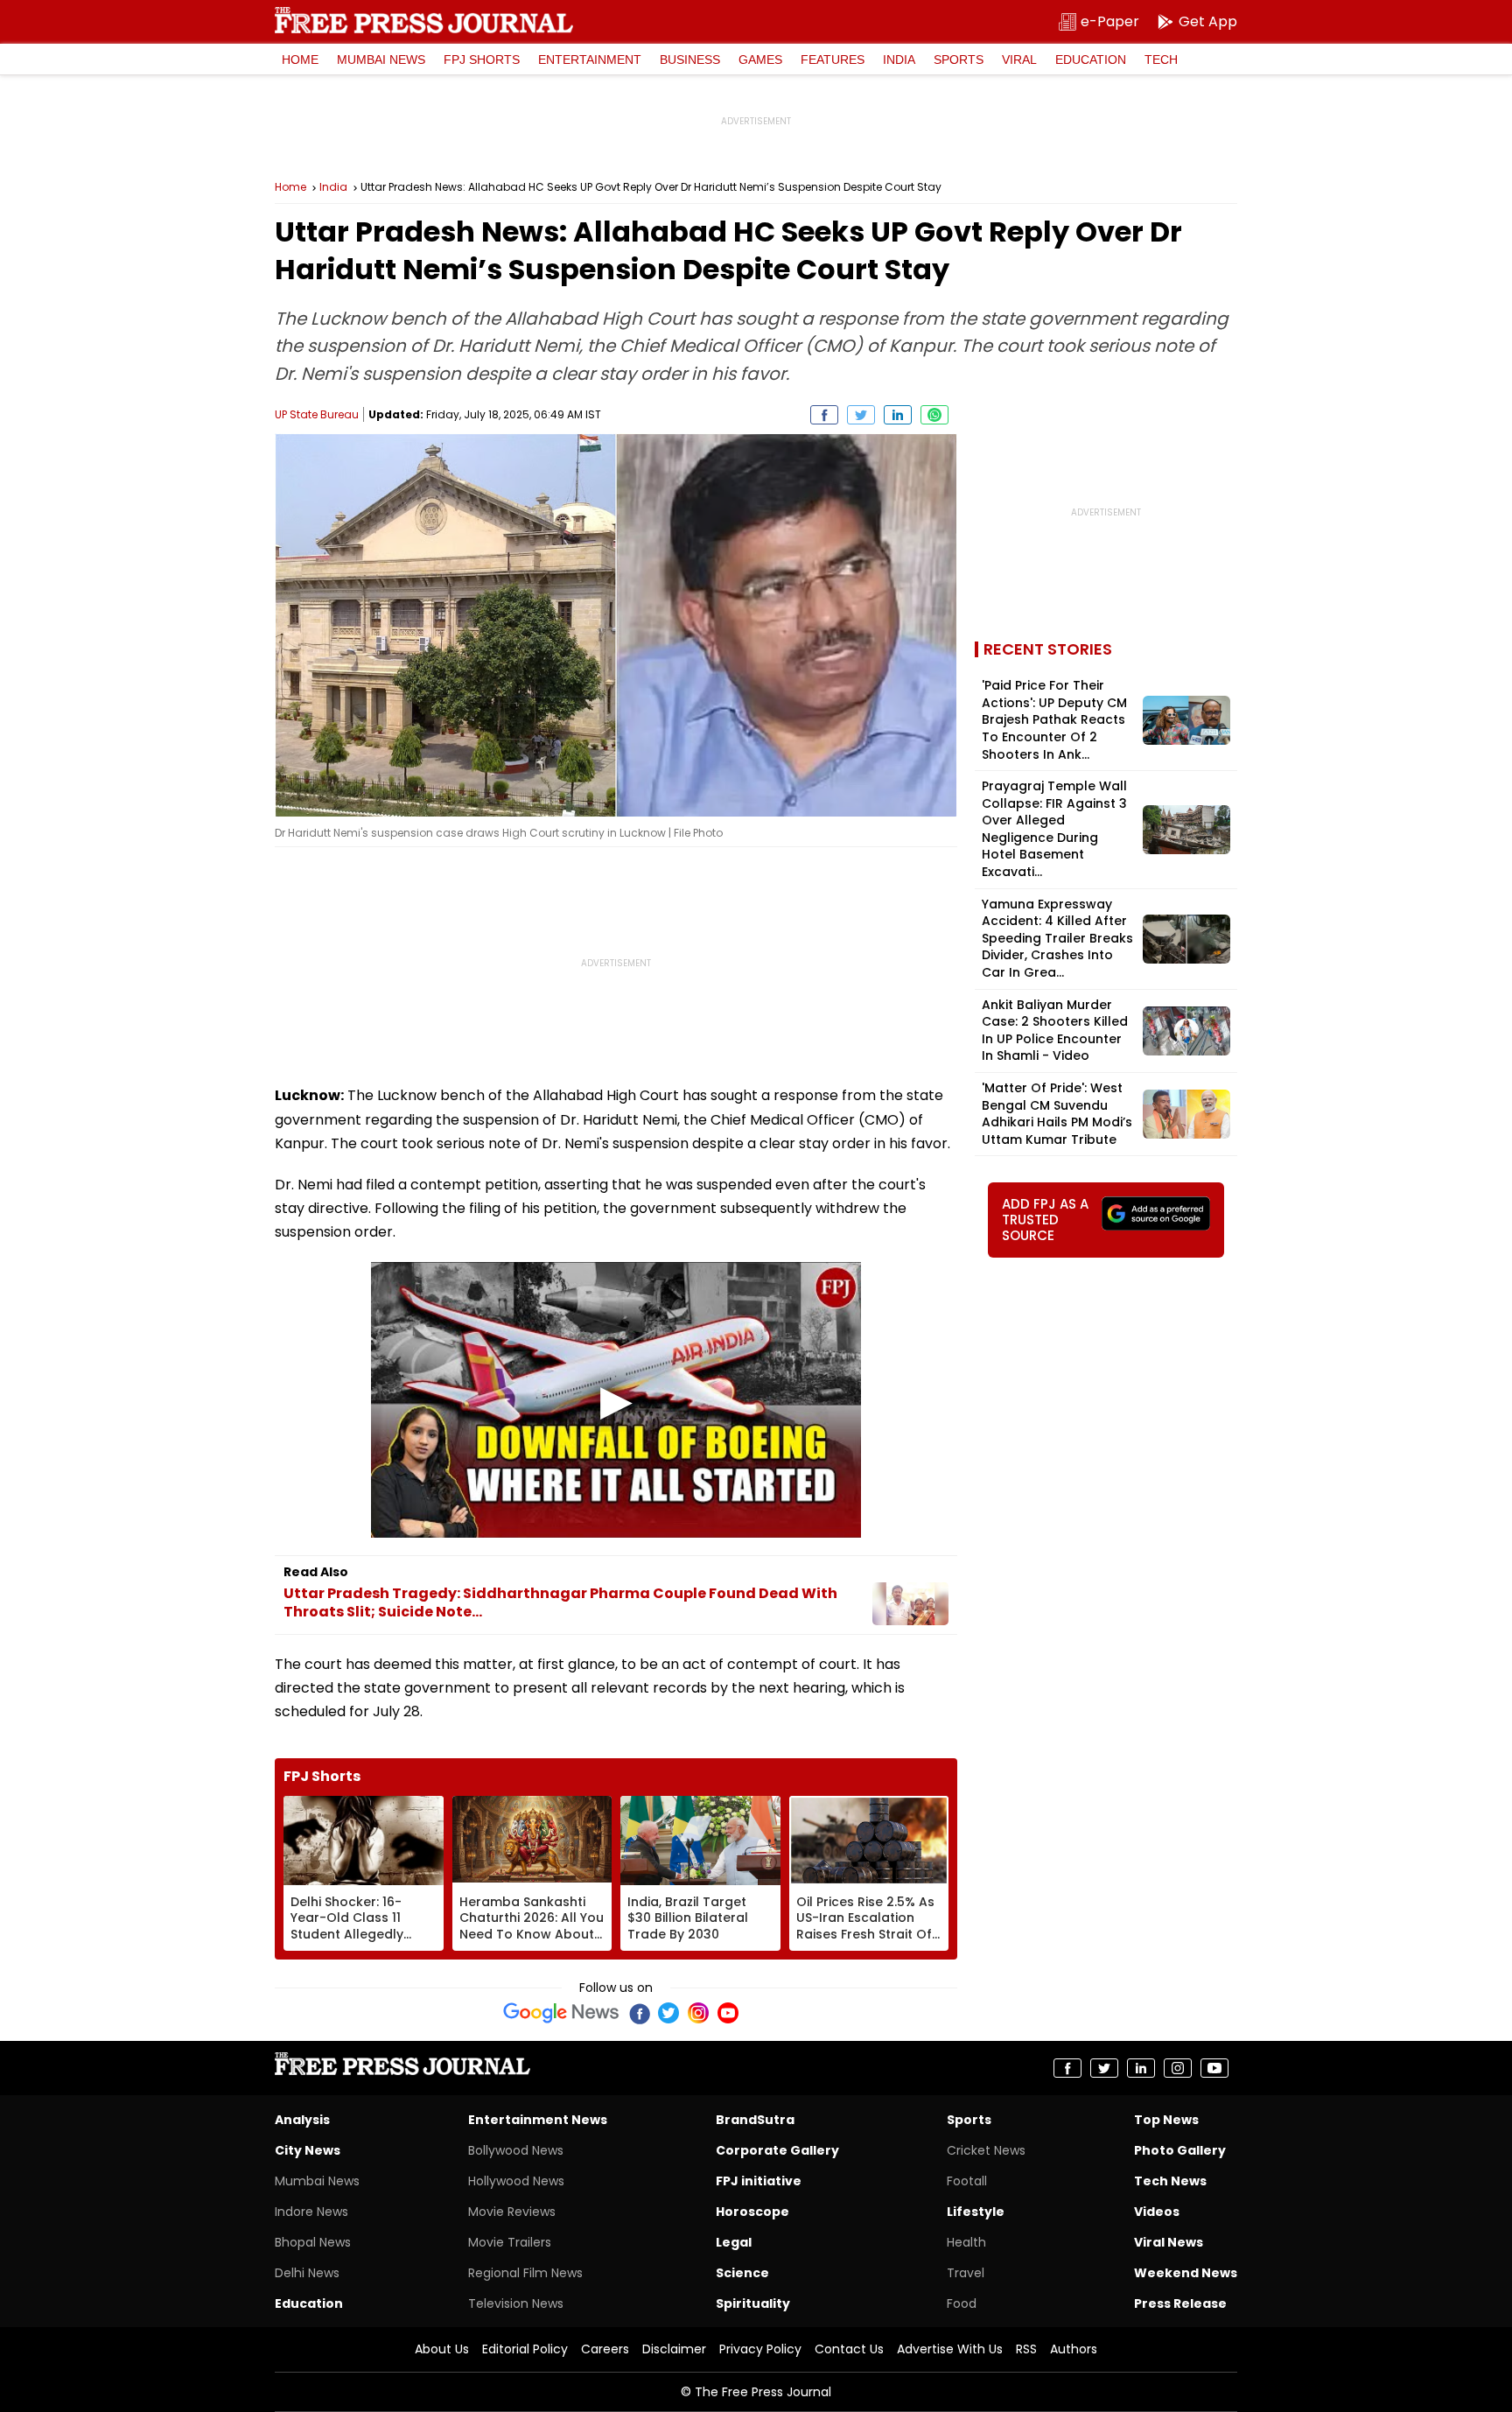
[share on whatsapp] (934, 415)
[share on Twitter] (861, 415)
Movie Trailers (510, 2242)
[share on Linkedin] (898, 415)
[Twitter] (668, 2013)
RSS (1026, 2349)
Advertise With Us (950, 2349)
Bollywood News (516, 2150)
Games (760, 60)
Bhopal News (313, 2242)
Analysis (302, 2120)
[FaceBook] (639, 2013)
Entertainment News (538, 2120)
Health (966, 2242)
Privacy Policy (760, 2349)
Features (833, 60)
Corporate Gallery (777, 2150)
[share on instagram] (1178, 2068)
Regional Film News (525, 2273)
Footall (967, 2181)
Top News (1166, 2120)
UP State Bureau (317, 414)
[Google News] (561, 2013)
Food (962, 2303)
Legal (734, 2242)
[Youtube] (728, 2013)
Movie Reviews (512, 2212)
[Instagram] (698, 2013)
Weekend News (1186, 2273)
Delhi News (307, 2273)
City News (308, 2150)
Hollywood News (516, 2181)
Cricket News (986, 2150)
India (899, 60)
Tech (1161, 60)
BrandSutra (755, 2120)
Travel (966, 2273)
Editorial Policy (525, 2349)
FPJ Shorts (482, 60)
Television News (516, 2303)
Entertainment (590, 60)
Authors (1074, 2349)
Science (742, 2273)
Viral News (1169, 2242)
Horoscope (752, 2212)
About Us (442, 2349)
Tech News (1170, 2181)
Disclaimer (674, 2349)
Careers (605, 2349)
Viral (1019, 60)
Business (690, 60)
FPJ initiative (759, 2181)
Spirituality (753, 2303)
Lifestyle (976, 2212)
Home (300, 60)
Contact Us (849, 2349)
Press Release (1180, 2303)
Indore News (311, 2212)
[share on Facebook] (824, 415)
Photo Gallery (1180, 2150)
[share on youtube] (1214, 2068)
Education (1091, 60)
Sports (959, 60)
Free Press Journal (424, 20)
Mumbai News (381, 60)
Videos (1157, 2212)
